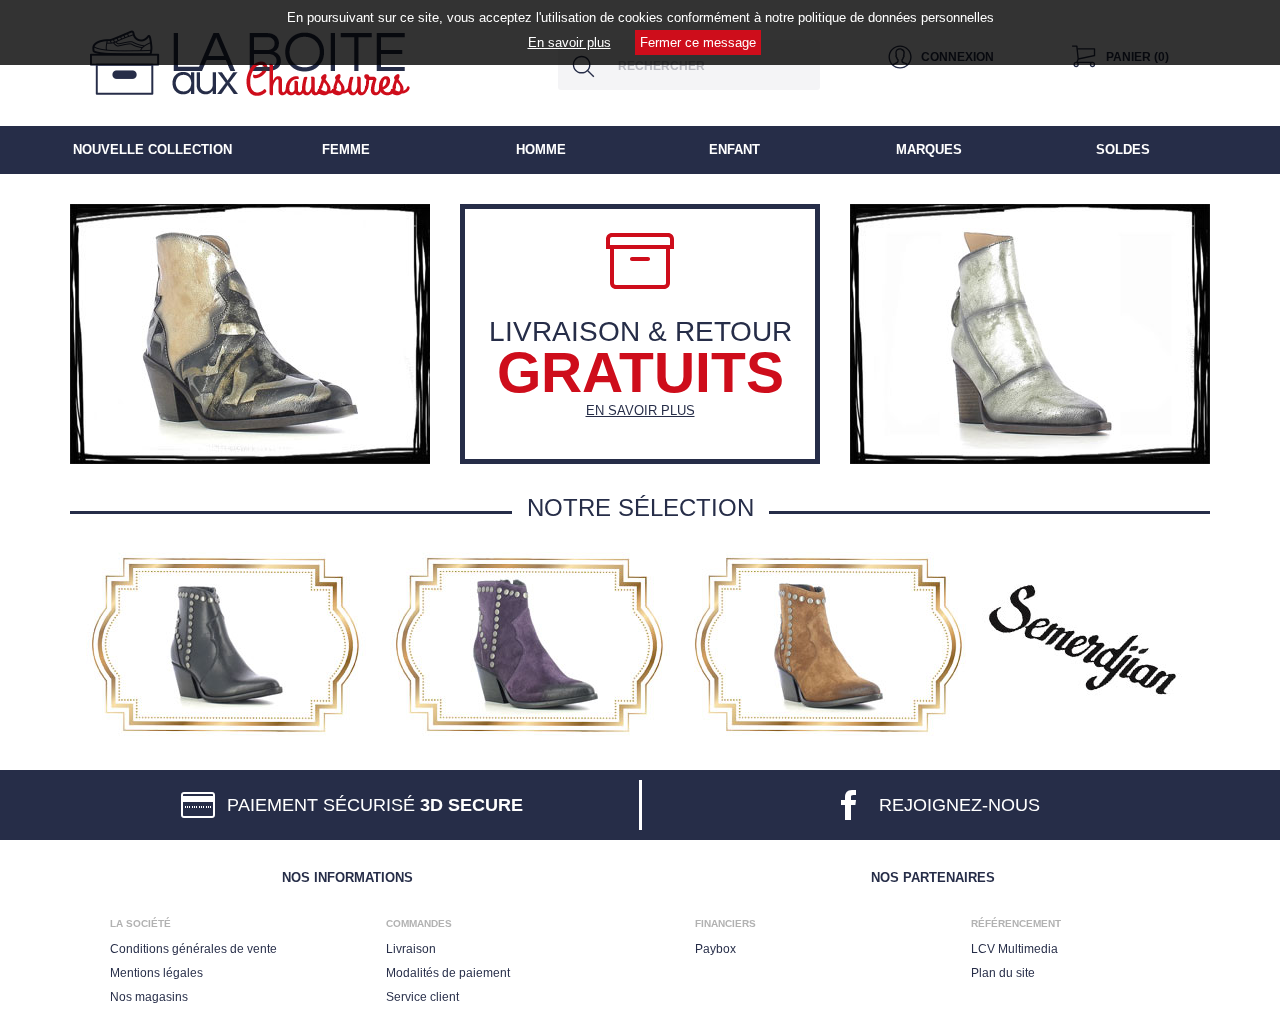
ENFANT (734, 149)
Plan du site (1003, 973)
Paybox (715, 949)
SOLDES (1123, 149)
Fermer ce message (698, 42)
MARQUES (929, 149)
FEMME (346, 149)
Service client (422, 997)
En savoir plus (569, 42)
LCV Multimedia (1014, 949)
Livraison (411, 949)
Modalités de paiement (448, 973)
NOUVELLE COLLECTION (152, 149)
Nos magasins (149, 997)
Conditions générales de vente (193, 949)
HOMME (541, 149)
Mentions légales (156, 973)
